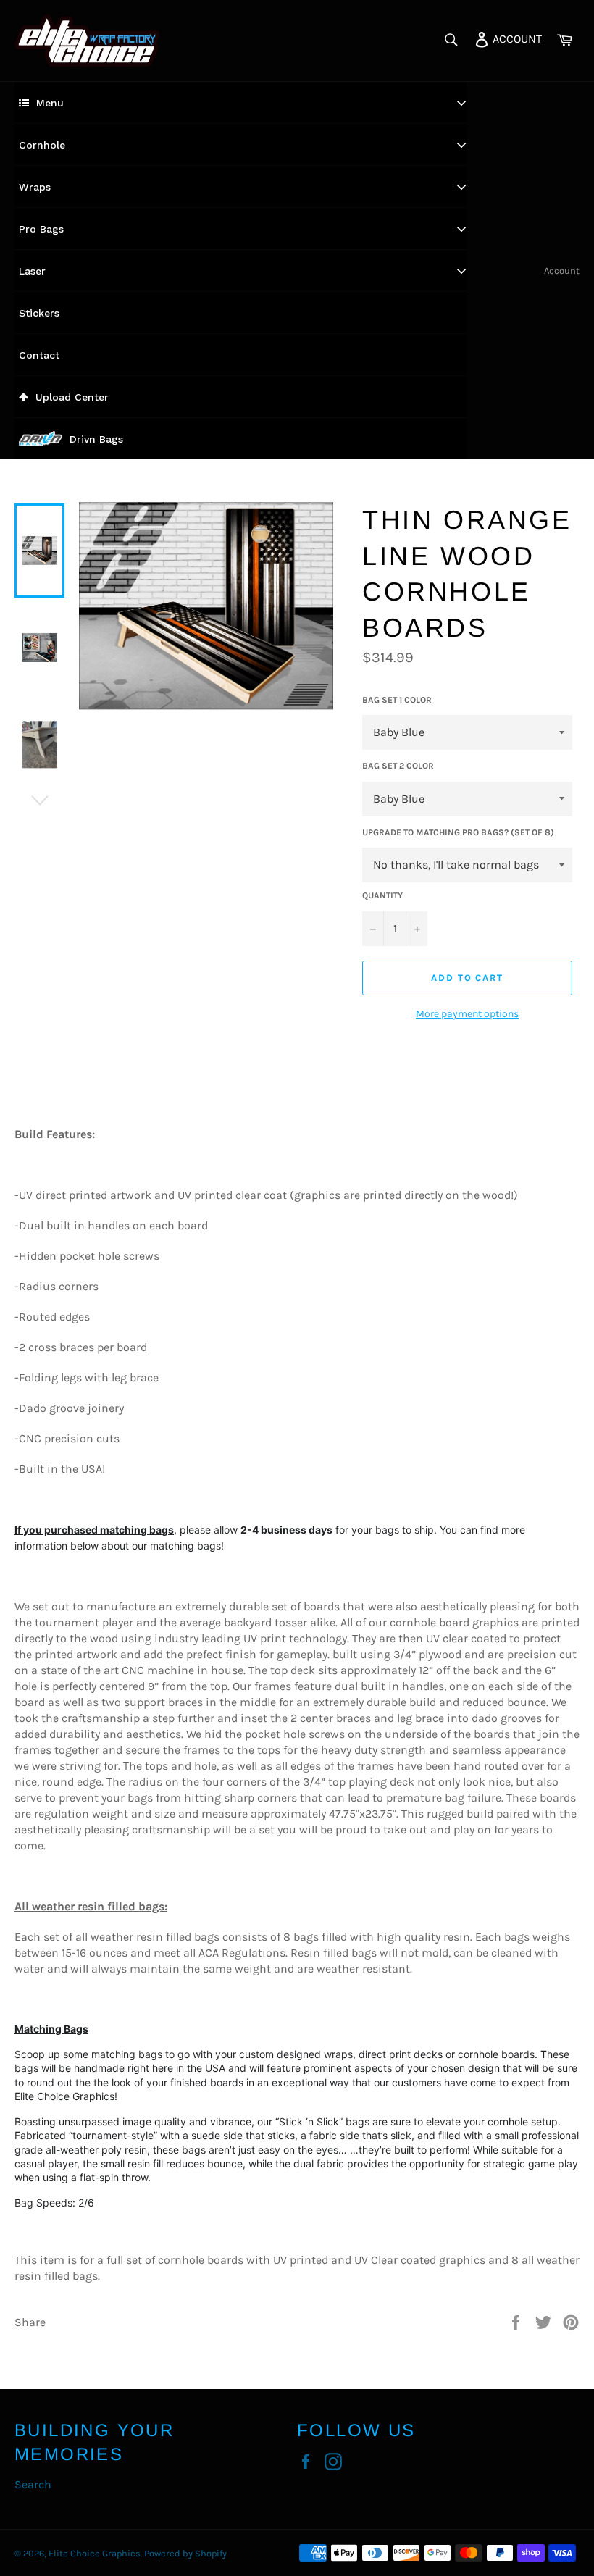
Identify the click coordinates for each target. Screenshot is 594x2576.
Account (562, 271)
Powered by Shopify (185, 2553)
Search (33, 2484)
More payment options (467, 1014)
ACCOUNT (516, 38)
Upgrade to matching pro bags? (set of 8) (458, 832)
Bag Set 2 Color (398, 766)
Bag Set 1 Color (397, 700)
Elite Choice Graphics (95, 2553)
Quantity (382, 895)
